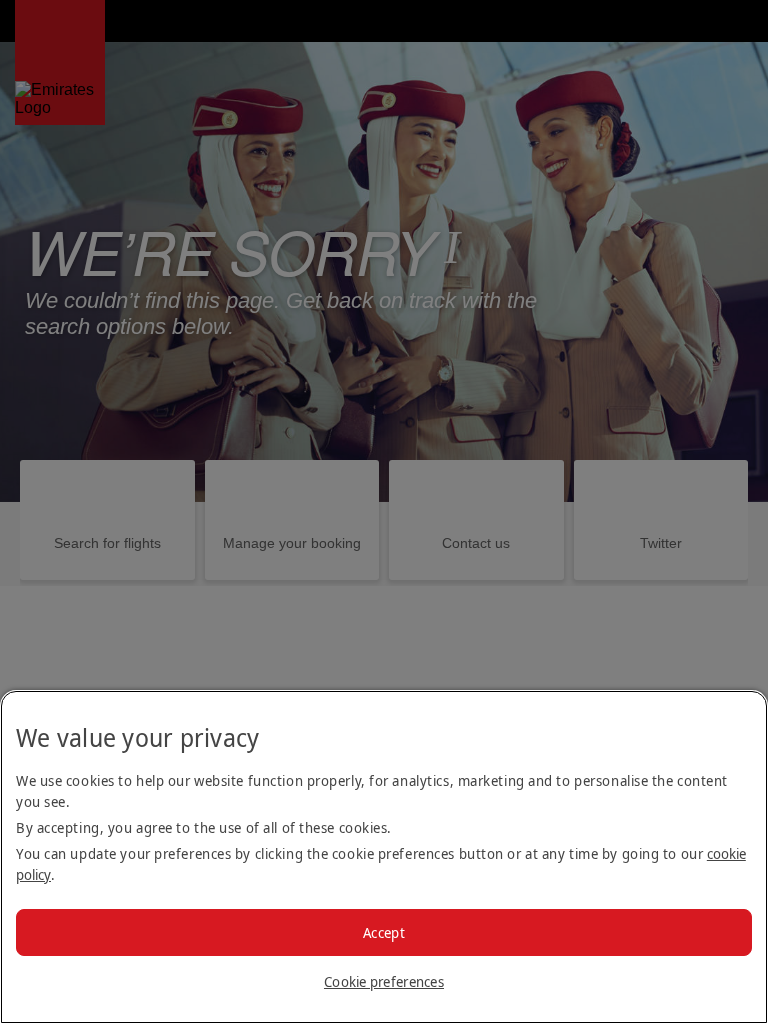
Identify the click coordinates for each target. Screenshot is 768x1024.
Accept (384, 932)
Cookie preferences (384, 981)
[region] (384, 857)
